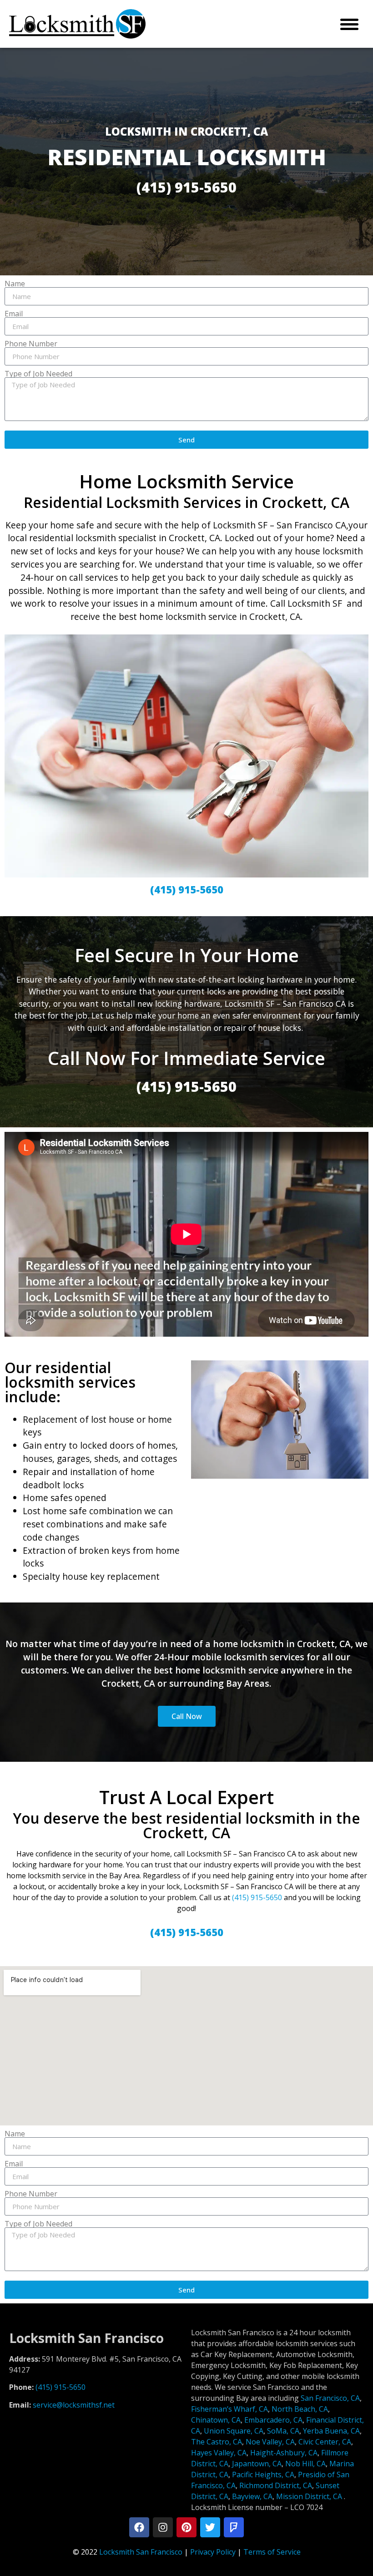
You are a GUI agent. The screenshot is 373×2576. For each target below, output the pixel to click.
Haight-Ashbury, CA (284, 2453)
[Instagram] (163, 2527)
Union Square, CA (234, 2431)
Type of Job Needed (38, 374)
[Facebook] (139, 2527)
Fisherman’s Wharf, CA (229, 2409)
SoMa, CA (283, 2431)
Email (14, 314)
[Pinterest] (186, 2527)
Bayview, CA (252, 2496)
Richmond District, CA (276, 2485)
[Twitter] (210, 2527)
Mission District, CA (309, 2496)
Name (15, 284)
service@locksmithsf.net (74, 2405)
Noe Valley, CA (270, 2442)
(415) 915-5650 (257, 1897)
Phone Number (31, 344)
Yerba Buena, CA (331, 2431)
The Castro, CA (217, 2442)
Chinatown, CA (216, 2420)
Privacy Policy (213, 2552)
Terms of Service (272, 2552)
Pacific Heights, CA (263, 2475)
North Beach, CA (300, 2409)
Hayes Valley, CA (219, 2453)
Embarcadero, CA (273, 2420)
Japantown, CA (257, 2464)
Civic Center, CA (325, 2442)
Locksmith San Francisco (141, 2552)
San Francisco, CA (330, 2398)
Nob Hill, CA (305, 2464)
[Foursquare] (234, 2527)
